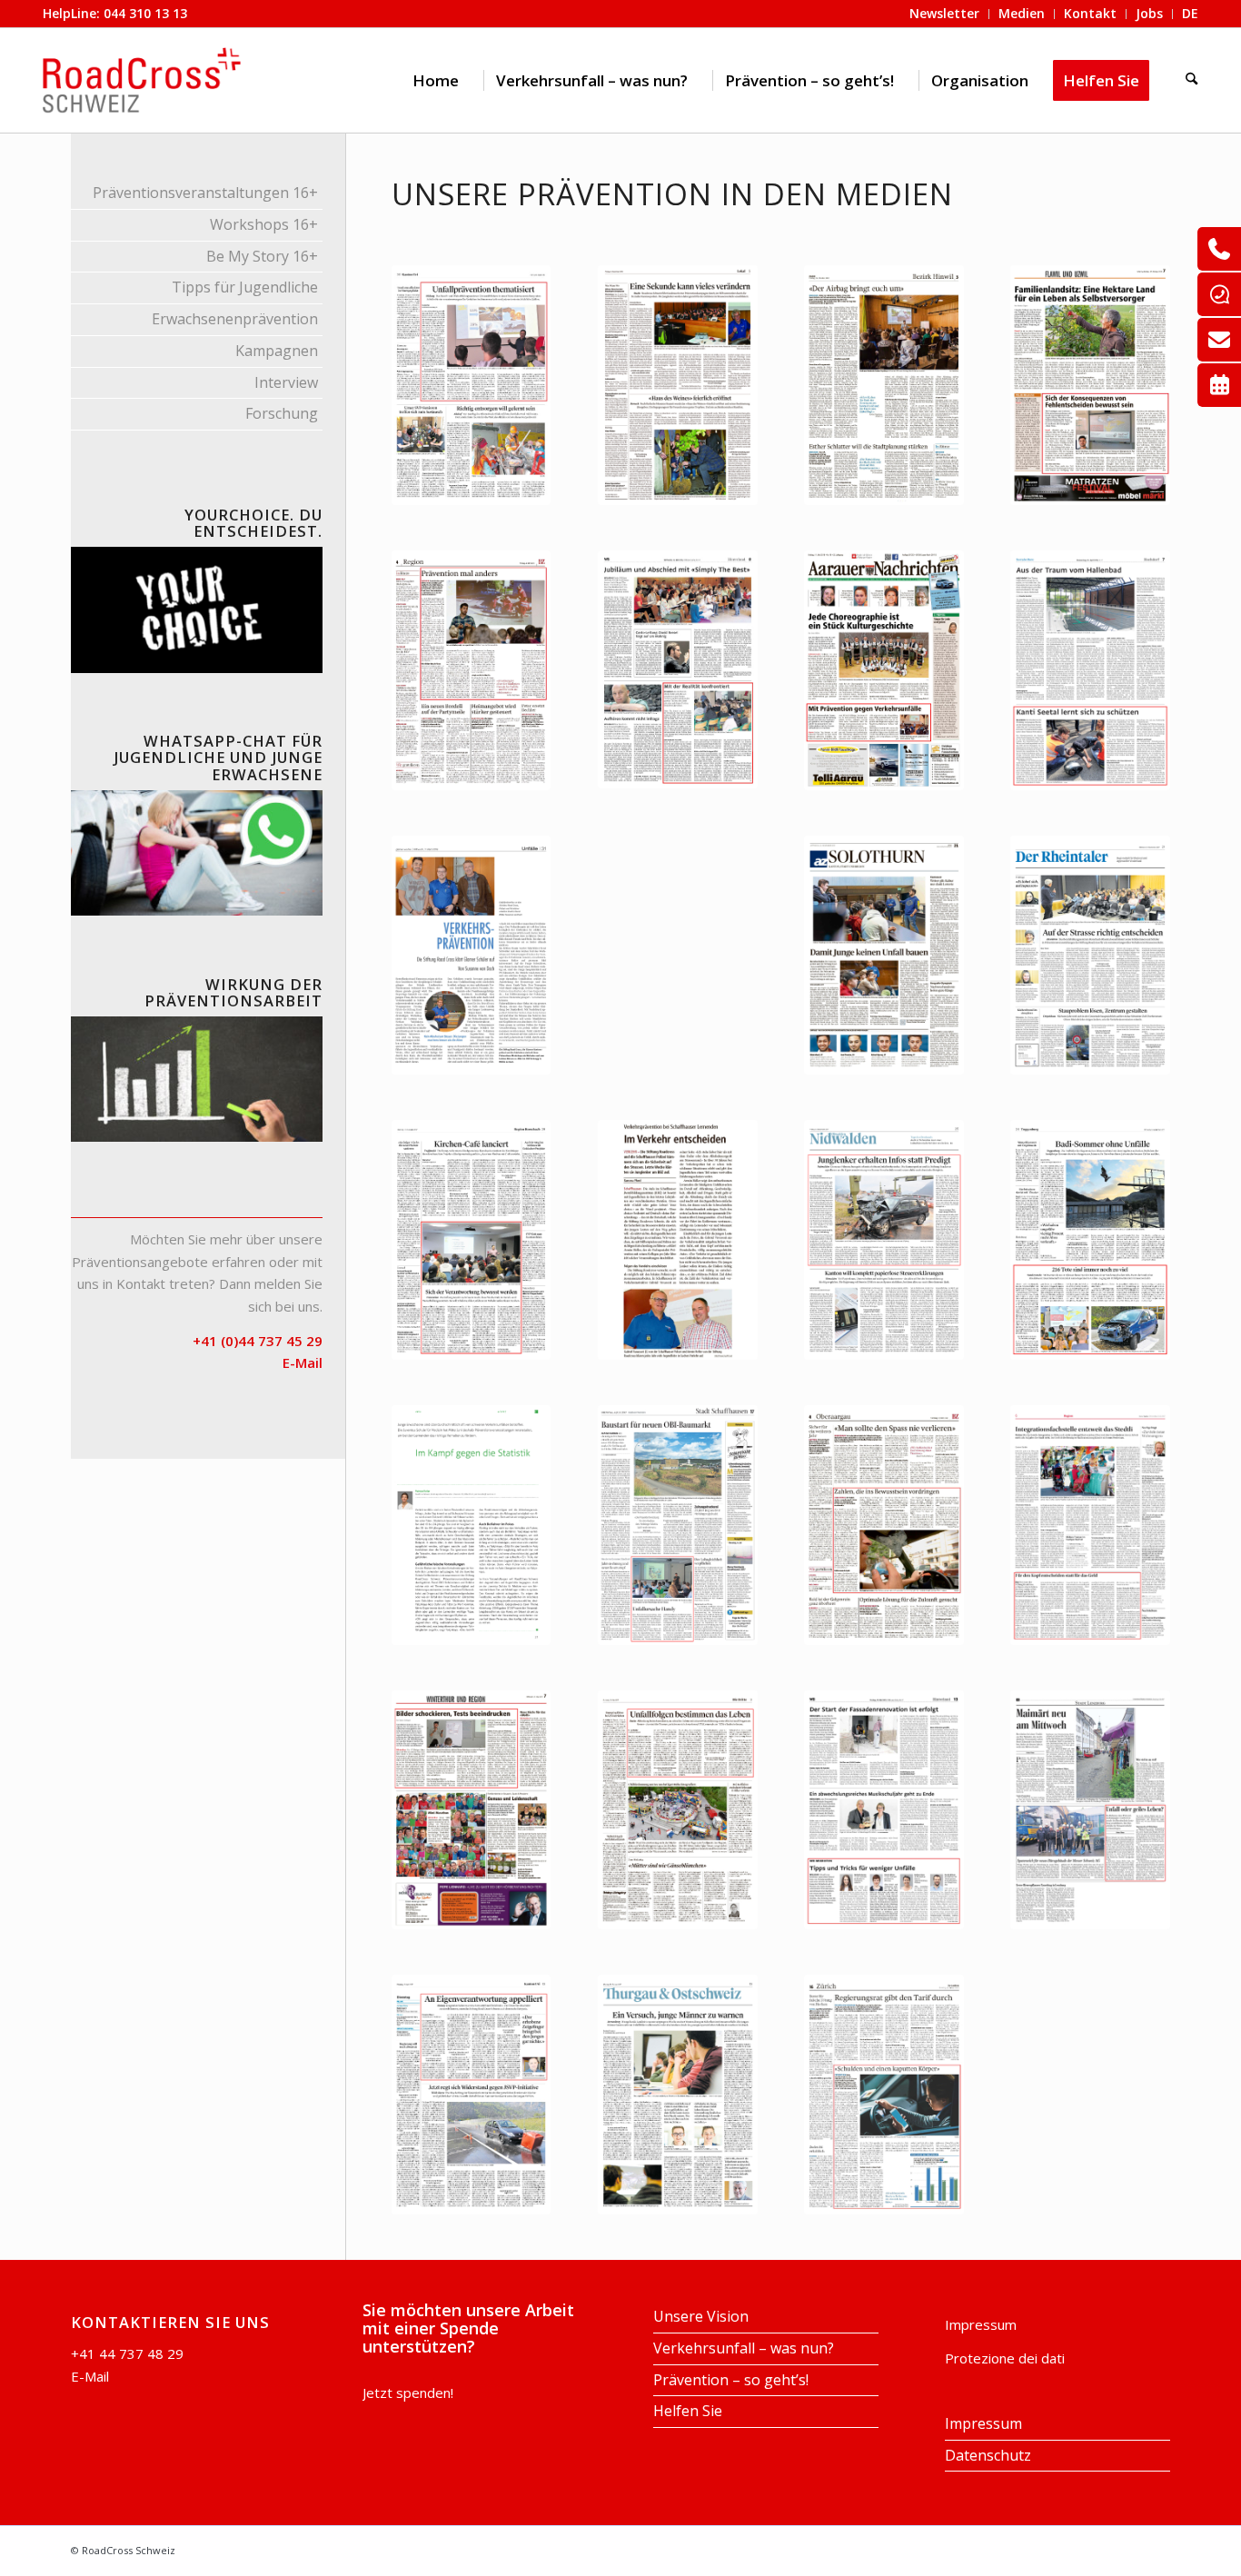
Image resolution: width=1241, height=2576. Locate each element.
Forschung (282, 413)
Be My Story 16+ (262, 256)
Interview (286, 382)
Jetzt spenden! (408, 2393)
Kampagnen (277, 351)
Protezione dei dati (1005, 2358)
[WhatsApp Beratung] (1219, 294)
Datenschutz (988, 2455)
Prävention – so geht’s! (731, 2380)
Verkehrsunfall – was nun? (744, 2348)
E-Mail (90, 2376)
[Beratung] (1219, 249)
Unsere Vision (701, 2316)
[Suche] (1191, 80)
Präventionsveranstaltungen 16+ (205, 193)
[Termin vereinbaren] (1219, 385)
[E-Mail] (1219, 340)
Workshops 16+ (264, 224)
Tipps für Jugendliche (245, 287)
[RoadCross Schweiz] (142, 80)
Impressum (981, 2324)
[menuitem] (436, 80)
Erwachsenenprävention (235, 319)
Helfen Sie (688, 2411)
